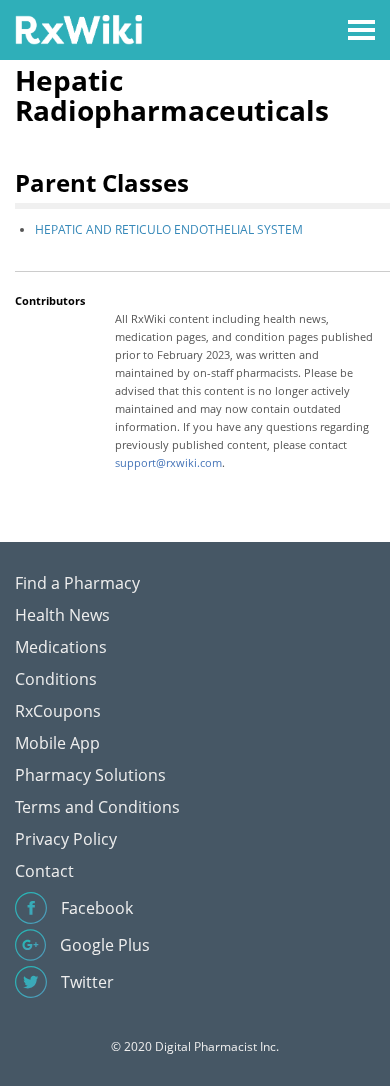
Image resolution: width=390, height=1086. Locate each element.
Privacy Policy (66, 839)
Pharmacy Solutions (90, 775)
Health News (62, 615)
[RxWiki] (78, 28)
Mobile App (57, 743)
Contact (44, 871)
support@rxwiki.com (168, 462)
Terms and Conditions (97, 807)
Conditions (56, 679)
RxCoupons (58, 711)
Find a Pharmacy (77, 583)
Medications (61, 647)
